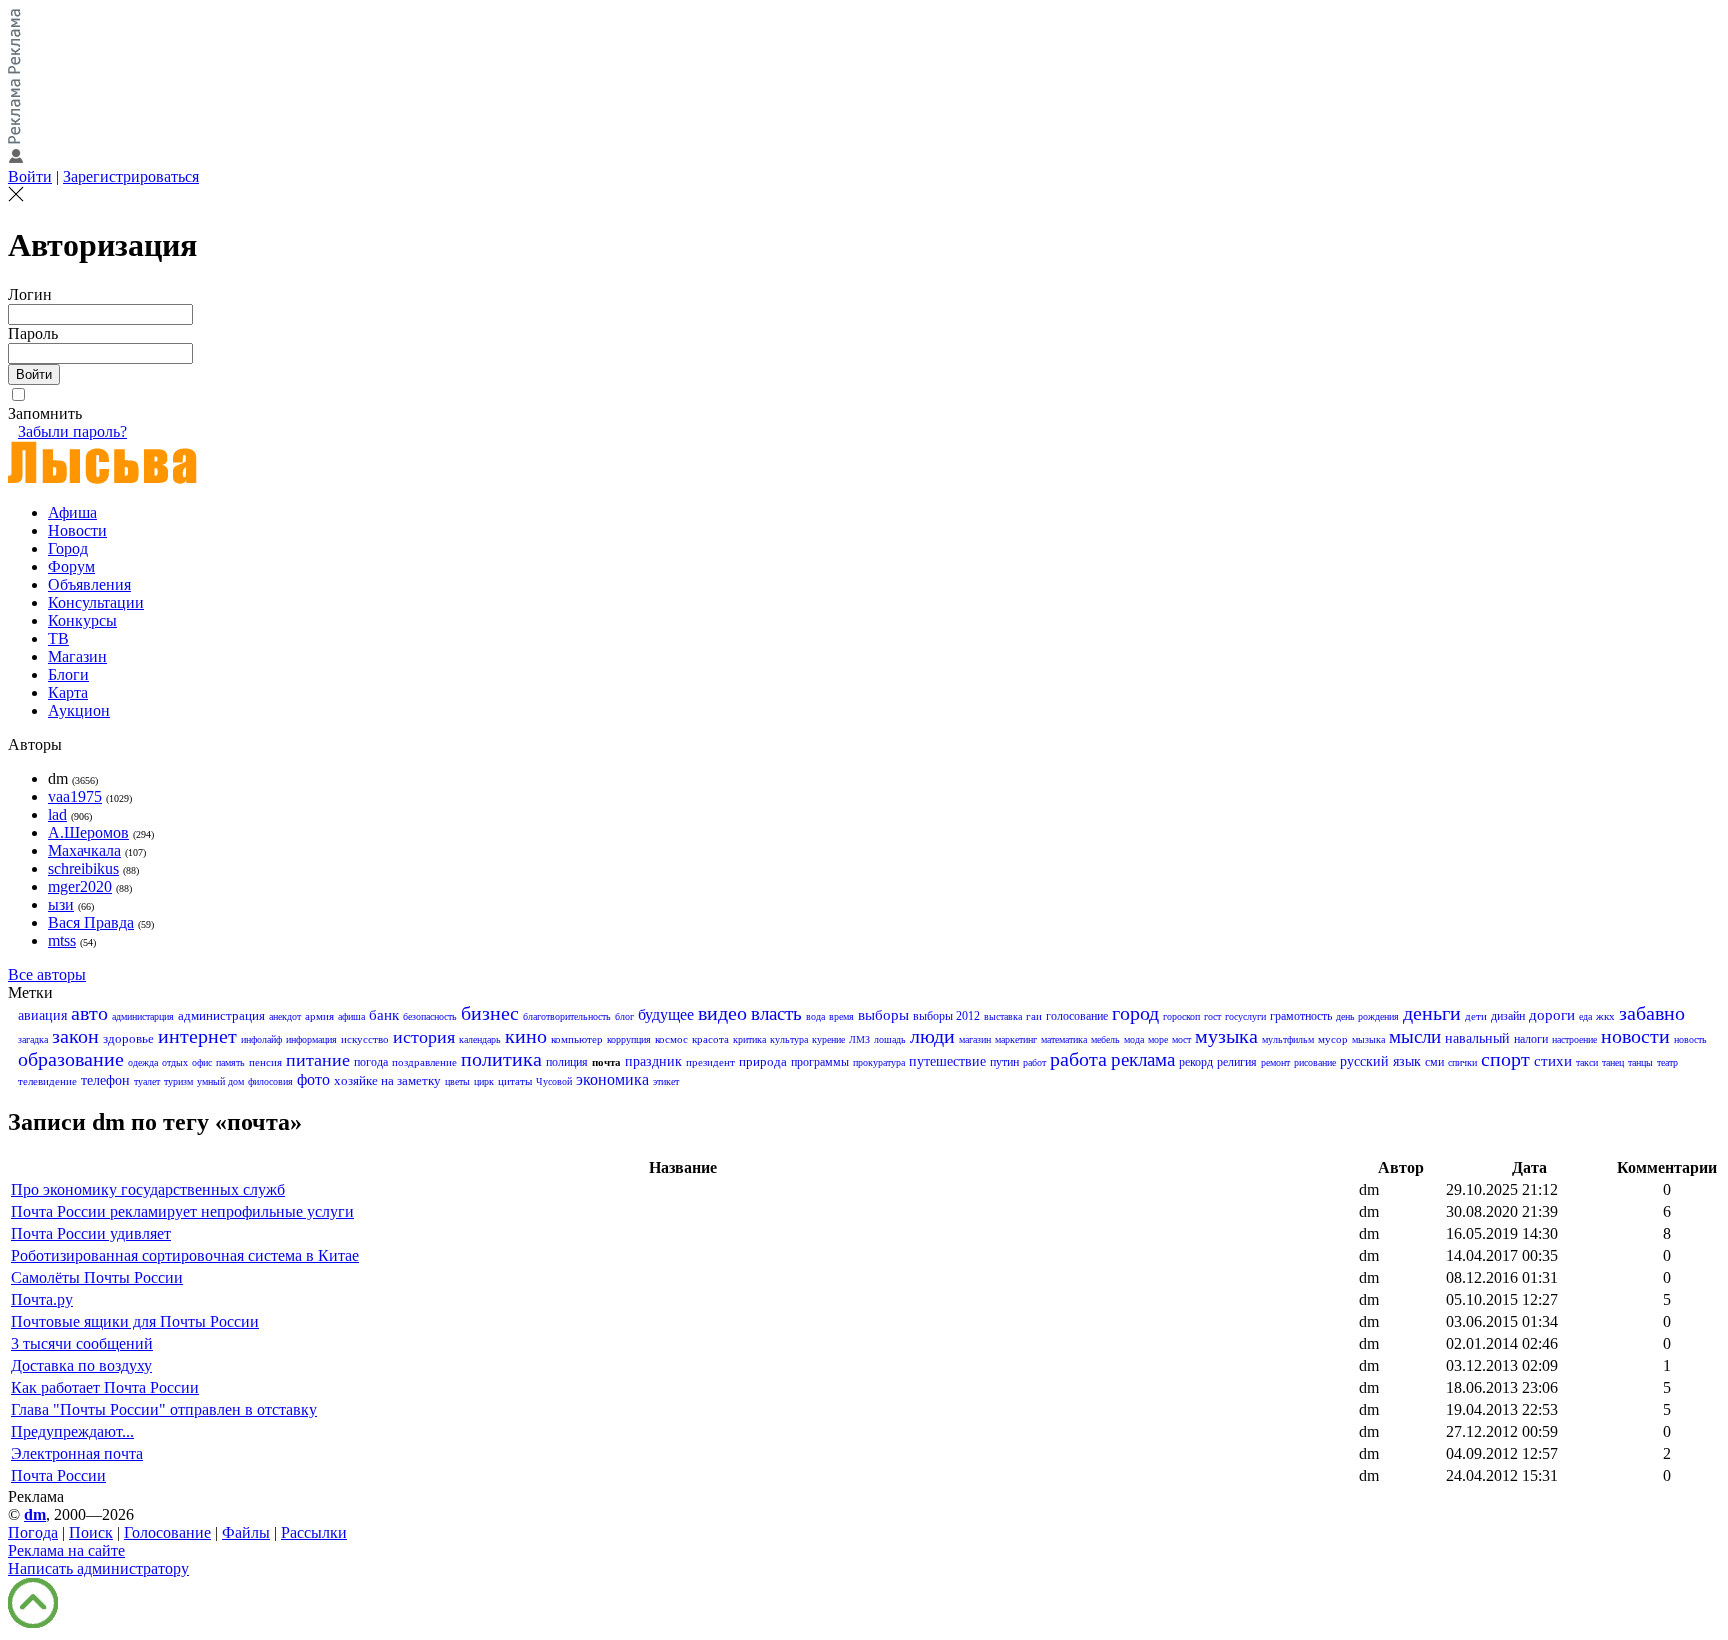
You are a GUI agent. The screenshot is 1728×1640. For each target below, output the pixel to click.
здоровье (128, 1038)
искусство (365, 1039)
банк (384, 1015)
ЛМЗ (859, 1039)
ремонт (1275, 1062)
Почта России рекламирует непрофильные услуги (182, 1211)
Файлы (246, 1532)
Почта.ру (42, 1299)
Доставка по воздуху (81, 1365)
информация (311, 1039)
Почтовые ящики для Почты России (135, 1321)
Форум (71, 566)
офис (202, 1062)
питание (318, 1060)
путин (1004, 1062)
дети (1476, 1016)
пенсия (265, 1062)
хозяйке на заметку (387, 1080)
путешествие (947, 1061)
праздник (653, 1061)
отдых (175, 1062)
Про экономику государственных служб (148, 1189)
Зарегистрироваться (131, 176)
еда (1585, 1016)
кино (526, 1036)
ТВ (58, 638)
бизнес (490, 1013)
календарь (480, 1039)
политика (501, 1059)
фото (313, 1079)
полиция (567, 1062)
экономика (612, 1079)
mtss (62, 940)
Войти (30, 176)
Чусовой (554, 1081)
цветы (457, 1081)
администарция (143, 1016)
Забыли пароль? (72, 431)
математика (1064, 1039)
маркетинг (1016, 1039)
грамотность (1301, 1016)
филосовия (270, 1081)
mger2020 (80, 886)
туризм (178, 1081)
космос (671, 1039)
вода (815, 1016)
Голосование (167, 1532)
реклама (1143, 1059)
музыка (1226, 1036)
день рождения (1367, 1016)
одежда (143, 1062)
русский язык (1380, 1061)
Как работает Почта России (105, 1387)
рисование (1315, 1062)
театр (1667, 1062)
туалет (147, 1081)
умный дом (220, 1081)
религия (1237, 1062)
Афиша (72, 512)
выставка (1003, 1016)
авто (89, 1013)
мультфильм (1288, 1039)
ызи (61, 904)
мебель (1105, 1039)
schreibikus (83, 868)
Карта (68, 692)
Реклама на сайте (66, 1550)
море (1158, 1039)
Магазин (77, 656)
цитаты (515, 1081)
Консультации (96, 602)
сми (1434, 1062)
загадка (33, 1039)
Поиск (91, 1532)
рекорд (1196, 1062)
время (841, 1016)
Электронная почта (77, 1453)
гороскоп (1181, 1016)
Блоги (68, 674)
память (230, 1062)
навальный (1477, 1038)
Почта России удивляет (91, 1233)
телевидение (47, 1081)
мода (1134, 1039)
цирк (484, 1081)
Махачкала (84, 850)
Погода (33, 1532)
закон (75, 1036)
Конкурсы (82, 620)
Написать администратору (98, 1568)
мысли (1415, 1036)
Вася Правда (91, 922)
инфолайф (261, 1039)
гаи (1034, 1016)
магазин (975, 1039)
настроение (1574, 1039)
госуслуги (1245, 1016)
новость (1690, 1039)
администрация (221, 1015)
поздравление (424, 1062)
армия (319, 1016)
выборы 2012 (946, 1016)
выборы (883, 1015)
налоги (1531, 1039)
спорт (1505, 1059)
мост (1181, 1039)
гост (1212, 1016)
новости (1635, 1036)
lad (57, 814)
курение (828, 1039)
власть (776, 1013)
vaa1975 (75, 796)
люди (932, 1036)
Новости (77, 530)
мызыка (1368, 1039)
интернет (197, 1036)
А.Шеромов (88, 832)
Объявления (89, 584)
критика (749, 1039)
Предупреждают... (72, 1431)
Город (68, 548)
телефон (105, 1080)
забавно (1652, 1013)
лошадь (890, 1039)
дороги (1552, 1015)
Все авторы (47, 974)
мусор (1333, 1039)
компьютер (577, 1039)
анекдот (285, 1016)
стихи (1553, 1061)
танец (1613, 1062)
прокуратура (879, 1062)
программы (820, 1062)
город (1135, 1013)
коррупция (629, 1039)
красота (710, 1039)
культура (789, 1039)
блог (624, 1016)
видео (722, 1013)
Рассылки (314, 1532)
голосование (1077, 1016)
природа (763, 1061)
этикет (666, 1081)
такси (1587, 1062)
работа (1078, 1059)
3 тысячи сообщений (82, 1343)
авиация (42, 1015)
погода (371, 1062)
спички (1462, 1062)
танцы (1640, 1062)
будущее (666, 1014)
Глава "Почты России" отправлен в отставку (164, 1409)
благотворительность (567, 1016)
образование (71, 1059)
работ (1034, 1062)
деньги (1432, 1013)
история (424, 1037)
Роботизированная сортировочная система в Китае (185, 1255)
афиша (351, 1016)
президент (710, 1062)
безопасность (430, 1016)
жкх (1605, 1016)
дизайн (1508, 1016)
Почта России (58, 1475)
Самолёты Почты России (97, 1277)
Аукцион (79, 710)
